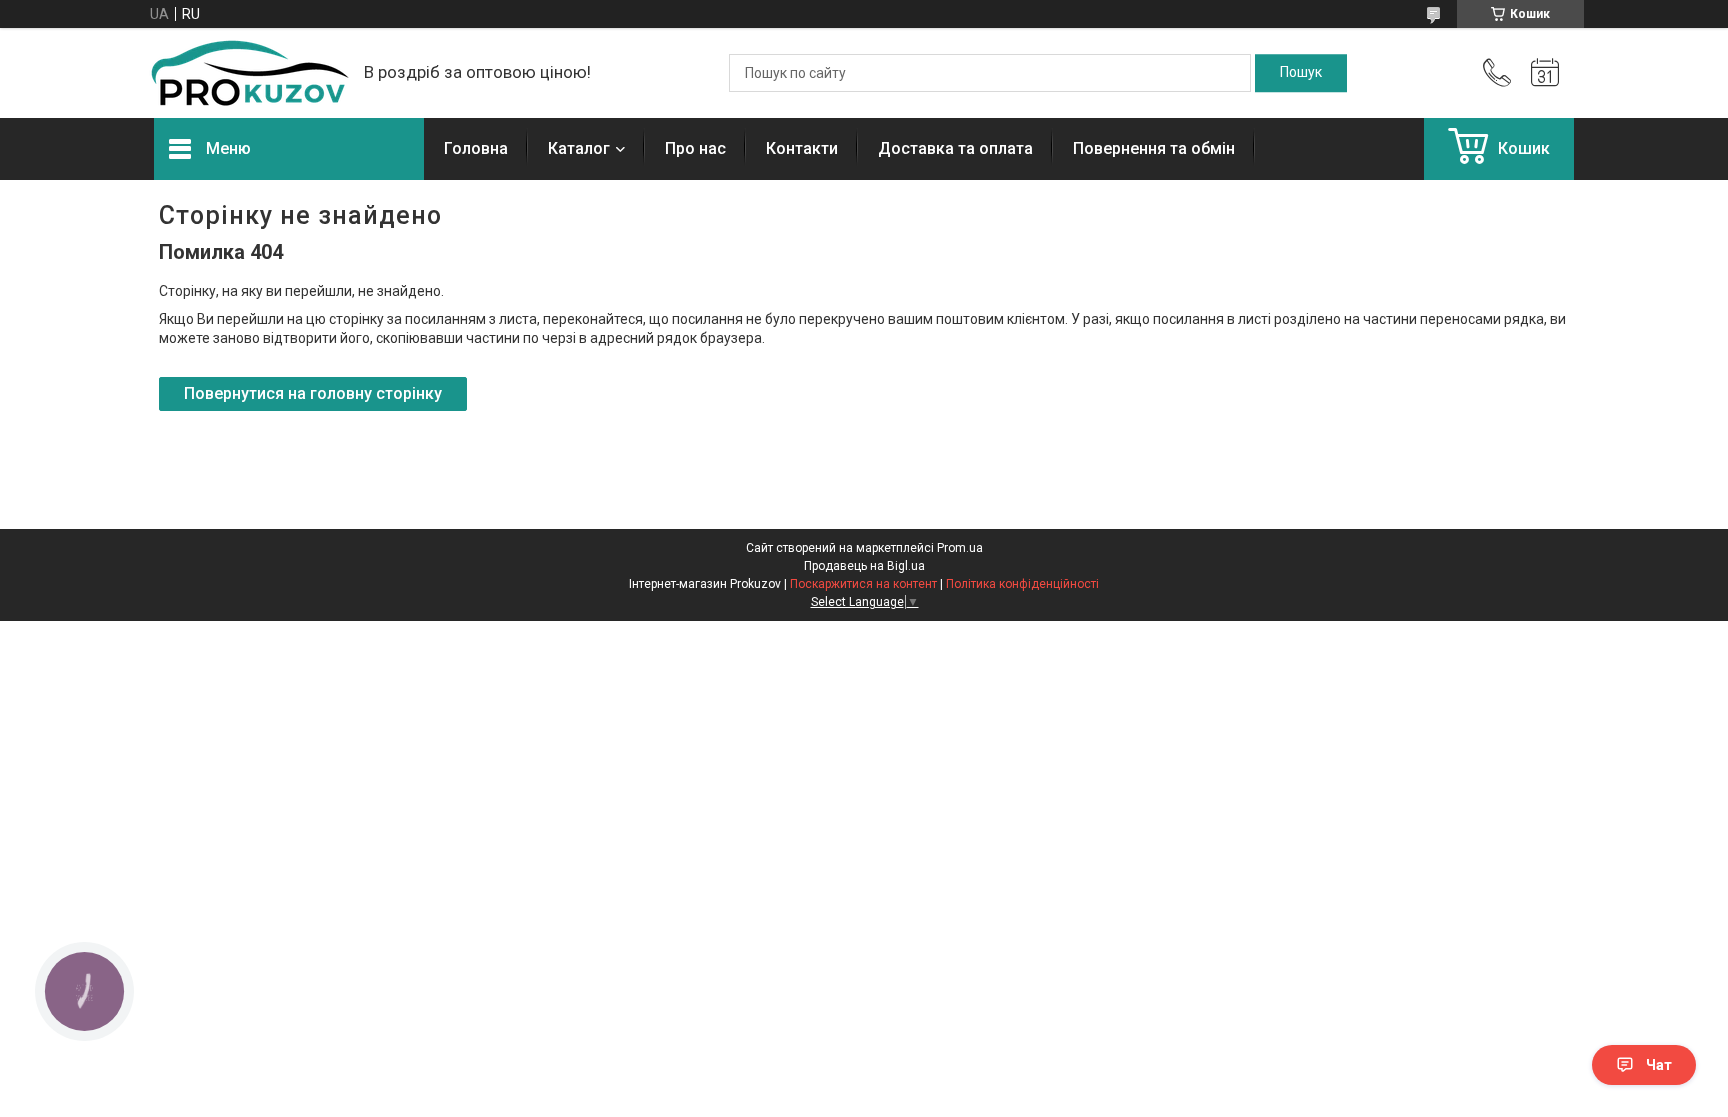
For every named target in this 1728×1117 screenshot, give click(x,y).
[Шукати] (1301, 73)
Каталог (579, 148)
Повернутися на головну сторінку (313, 393)
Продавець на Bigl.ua (864, 566)
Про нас (695, 148)
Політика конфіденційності (1022, 584)
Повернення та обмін (1154, 148)
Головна (476, 148)
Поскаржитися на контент (863, 584)
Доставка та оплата (955, 148)
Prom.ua (960, 548)
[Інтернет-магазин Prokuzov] (249, 73)
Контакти (802, 148)
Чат (1659, 1065)
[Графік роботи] (1545, 73)
